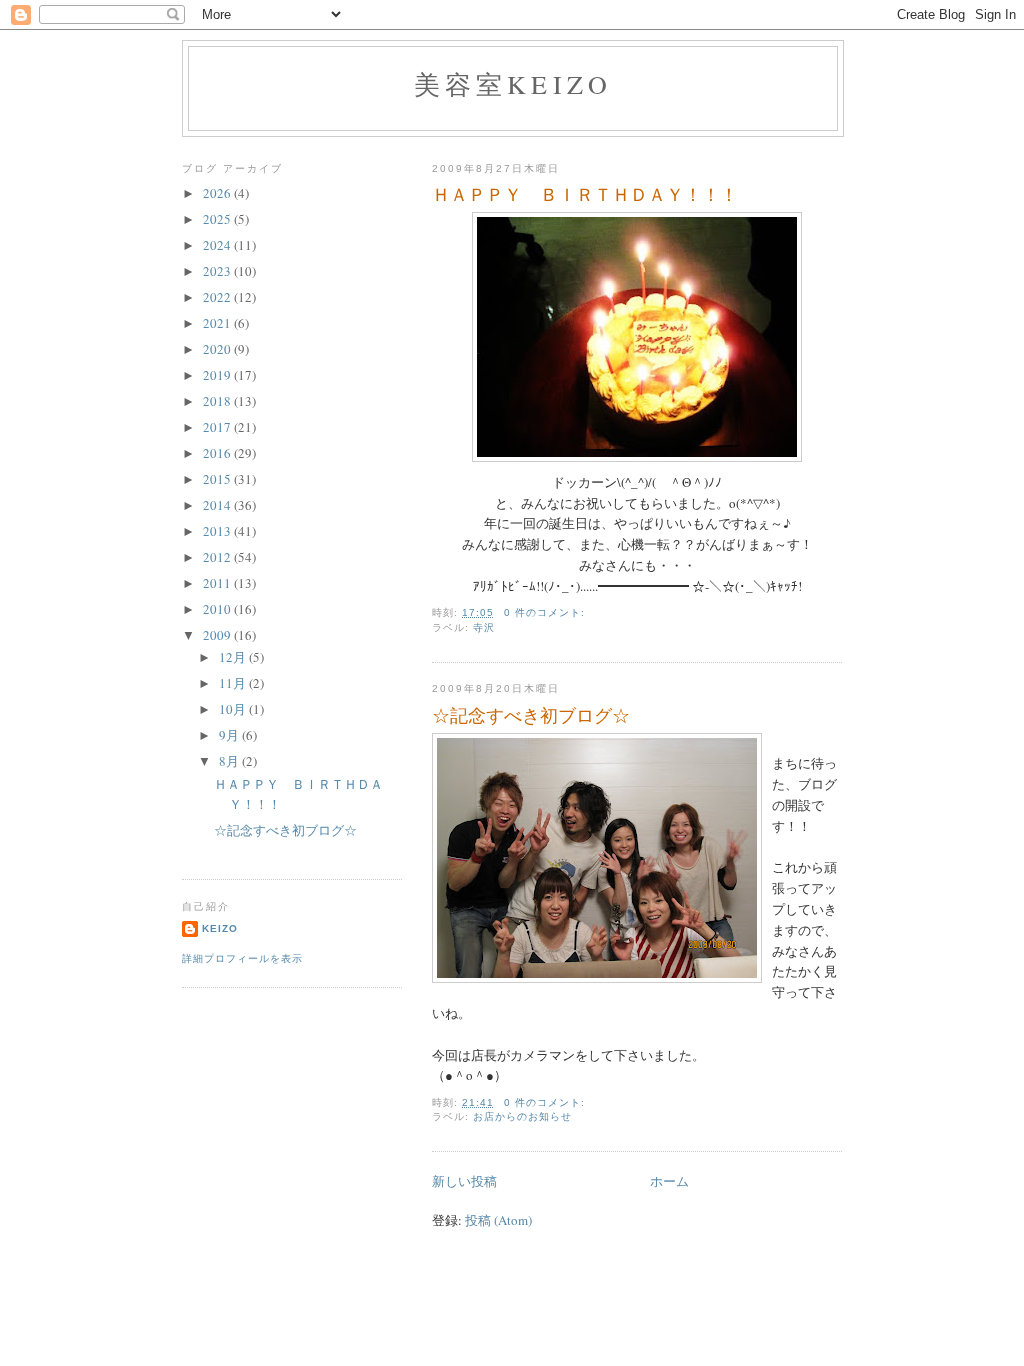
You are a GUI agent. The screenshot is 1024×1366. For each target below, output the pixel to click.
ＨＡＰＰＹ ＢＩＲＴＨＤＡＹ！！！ (585, 194)
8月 (230, 761)
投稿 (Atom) (498, 1220)
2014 (218, 505)
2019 (218, 375)
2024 (218, 245)
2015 (218, 479)
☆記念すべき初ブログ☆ (531, 715)
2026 (218, 193)
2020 (218, 349)
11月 (234, 683)
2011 (218, 583)
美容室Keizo (513, 84)
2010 (218, 609)
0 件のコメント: (546, 612)
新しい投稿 (464, 1181)
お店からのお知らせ (522, 1116)
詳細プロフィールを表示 (242, 958)
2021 (218, 323)
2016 (218, 453)
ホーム (669, 1181)
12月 (234, 657)
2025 (218, 219)
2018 (218, 401)
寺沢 (484, 627)
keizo (220, 928)
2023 (218, 271)
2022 (218, 297)
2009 (218, 635)
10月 (234, 709)
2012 (218, 557)
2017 (218, 427)
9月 (230, 735)
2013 (218, 531)
